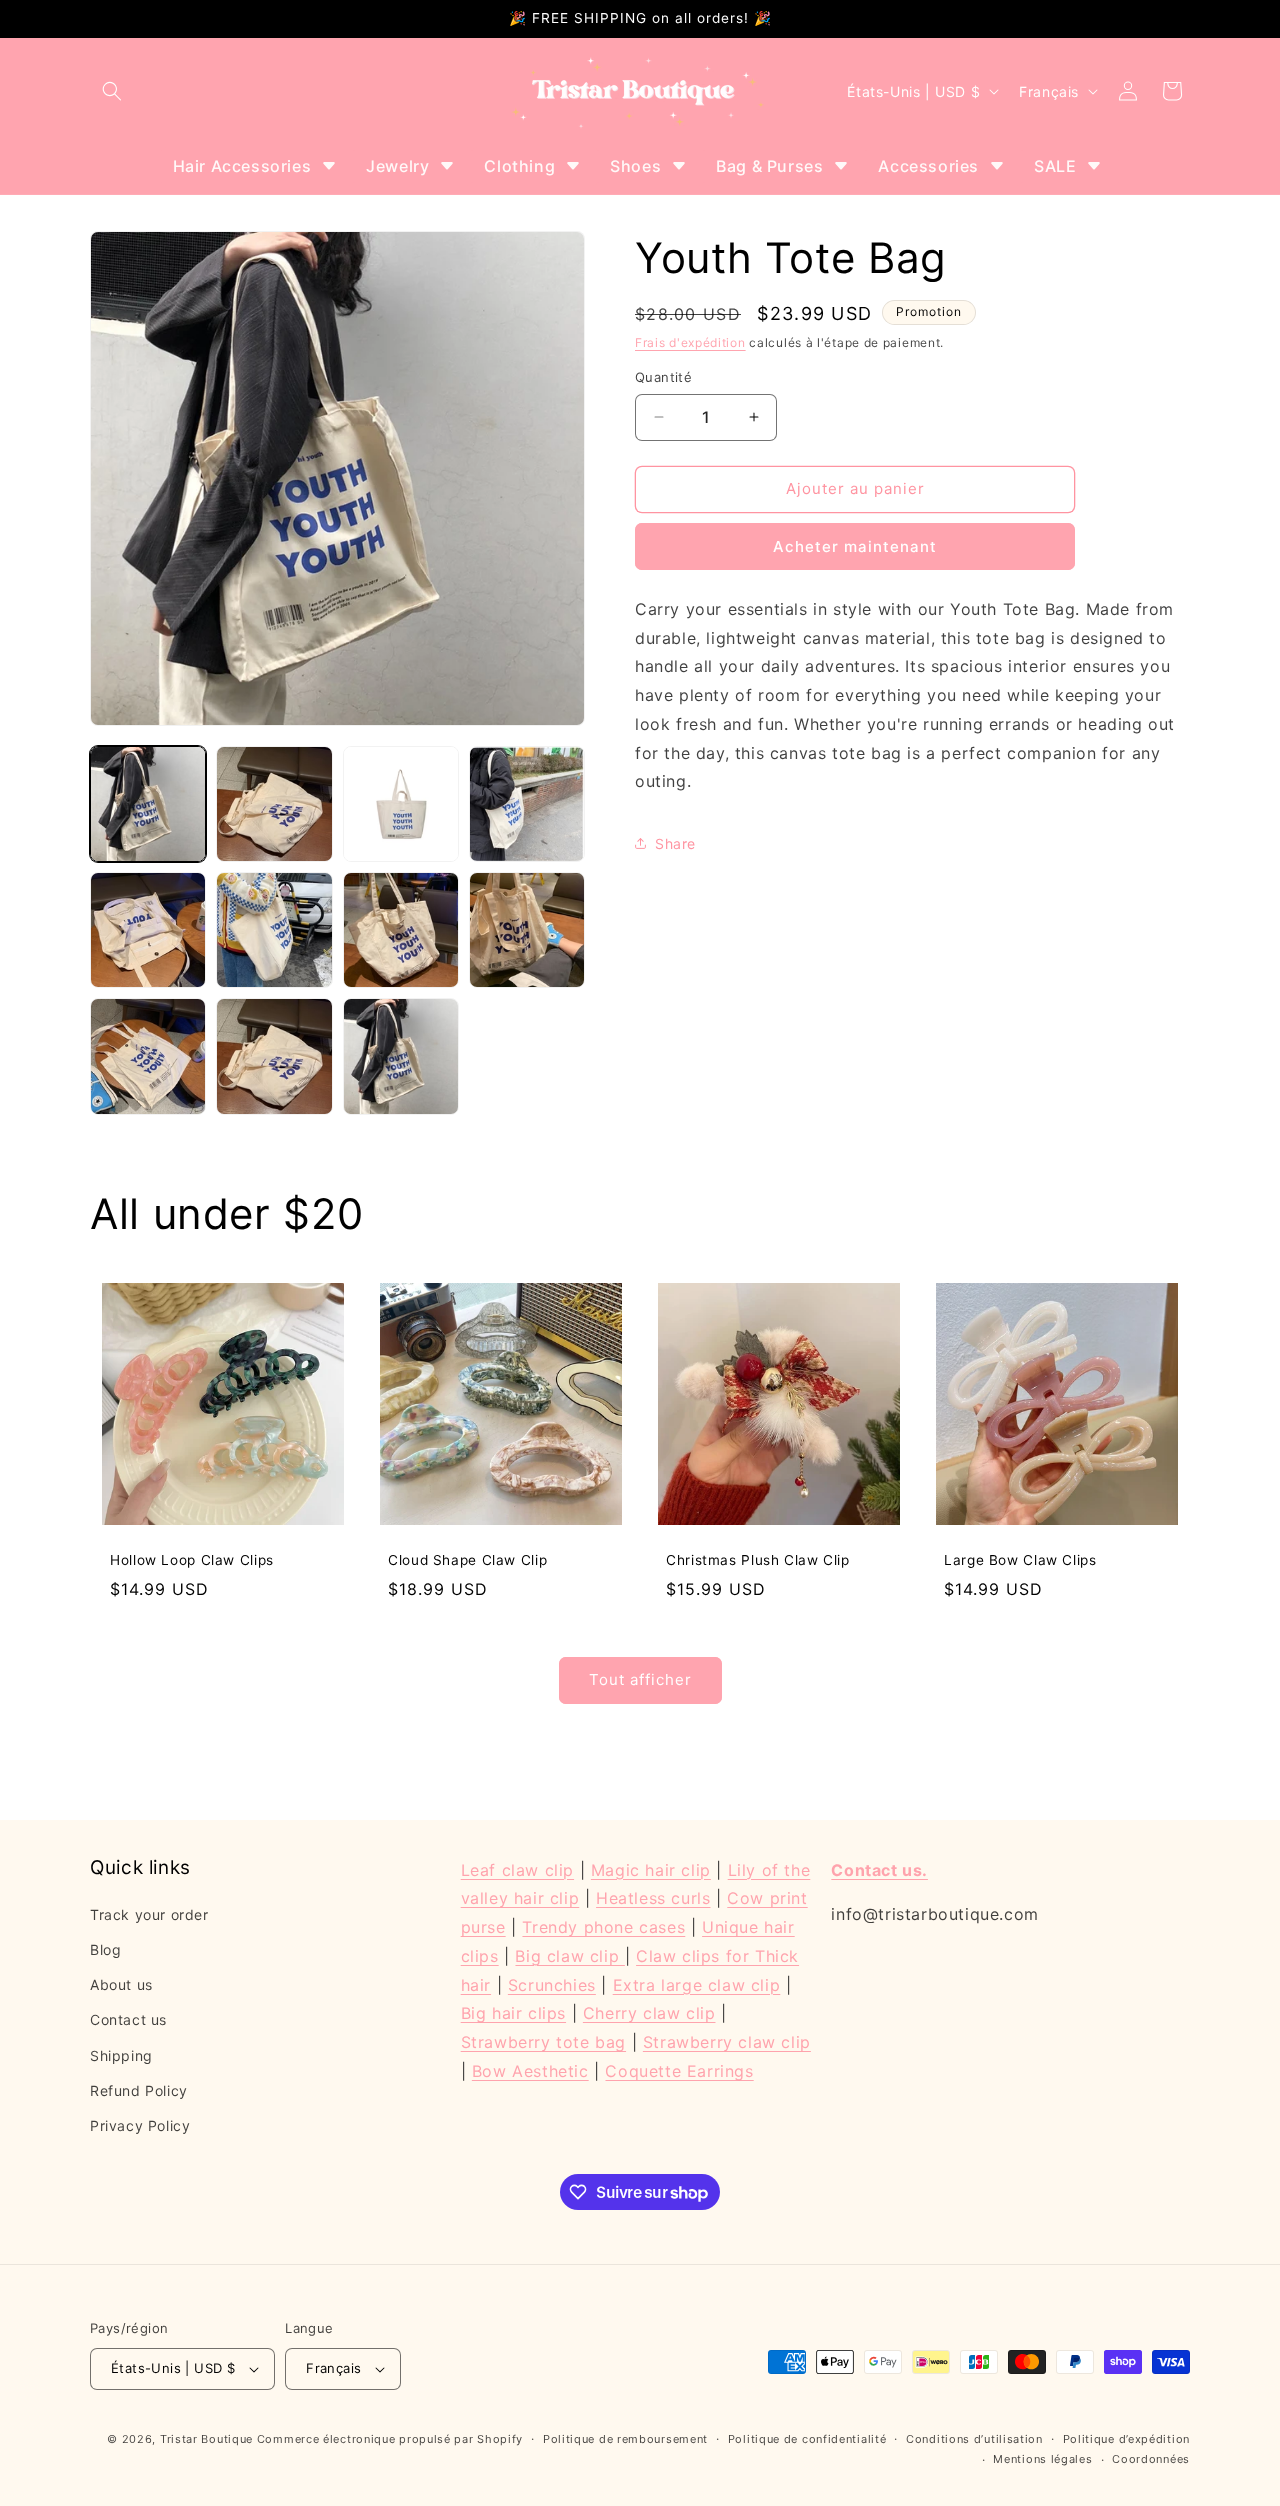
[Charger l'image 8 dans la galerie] (527, 930)
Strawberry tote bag (543, 2043)
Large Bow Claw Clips (1020, 1560)
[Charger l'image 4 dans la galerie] (527, 804)
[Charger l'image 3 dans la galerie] (401, 804)
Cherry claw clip (649, 2014)
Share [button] (675, 843)
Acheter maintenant (855, 546)
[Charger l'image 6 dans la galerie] (274, 930)
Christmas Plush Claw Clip (758, 1560)
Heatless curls (653, 1899)
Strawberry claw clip (727, 2043)
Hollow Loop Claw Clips (192, 1560)
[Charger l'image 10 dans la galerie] (274, 1056)
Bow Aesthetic (530, 2072)
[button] (112, 91)
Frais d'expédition (690, 342)
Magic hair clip (651, 1870)
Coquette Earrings (679, 2072)
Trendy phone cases (603, 1928)
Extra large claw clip (697, 1985)
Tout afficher (640, 1680)
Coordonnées (1151, 2459)
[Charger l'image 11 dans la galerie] (401, 1056)
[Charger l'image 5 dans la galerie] (148, 930)
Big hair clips (513, 2014)
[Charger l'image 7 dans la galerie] (401, 930)
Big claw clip (569, 1957)
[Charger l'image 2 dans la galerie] (274, 804)
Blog (105, 1950)
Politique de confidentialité (807, 2439)
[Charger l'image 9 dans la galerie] (148, 1056)
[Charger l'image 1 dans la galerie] (148, 804)
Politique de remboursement (625, 2439)
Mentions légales (1042, 2459)
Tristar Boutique (206, 2439)
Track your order (149, 1914)
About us (121, 1985)
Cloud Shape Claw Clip (467, 1560)
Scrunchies (552, 1985)
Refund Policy (139, 2090)
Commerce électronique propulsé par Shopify (390, 2439)
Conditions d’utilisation (974, 2439)
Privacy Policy (140, 2126)
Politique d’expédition (1126, 2439)
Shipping (121, 2055)
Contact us (128, 2020)
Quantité (663, 377)
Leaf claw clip (517, 1870)
